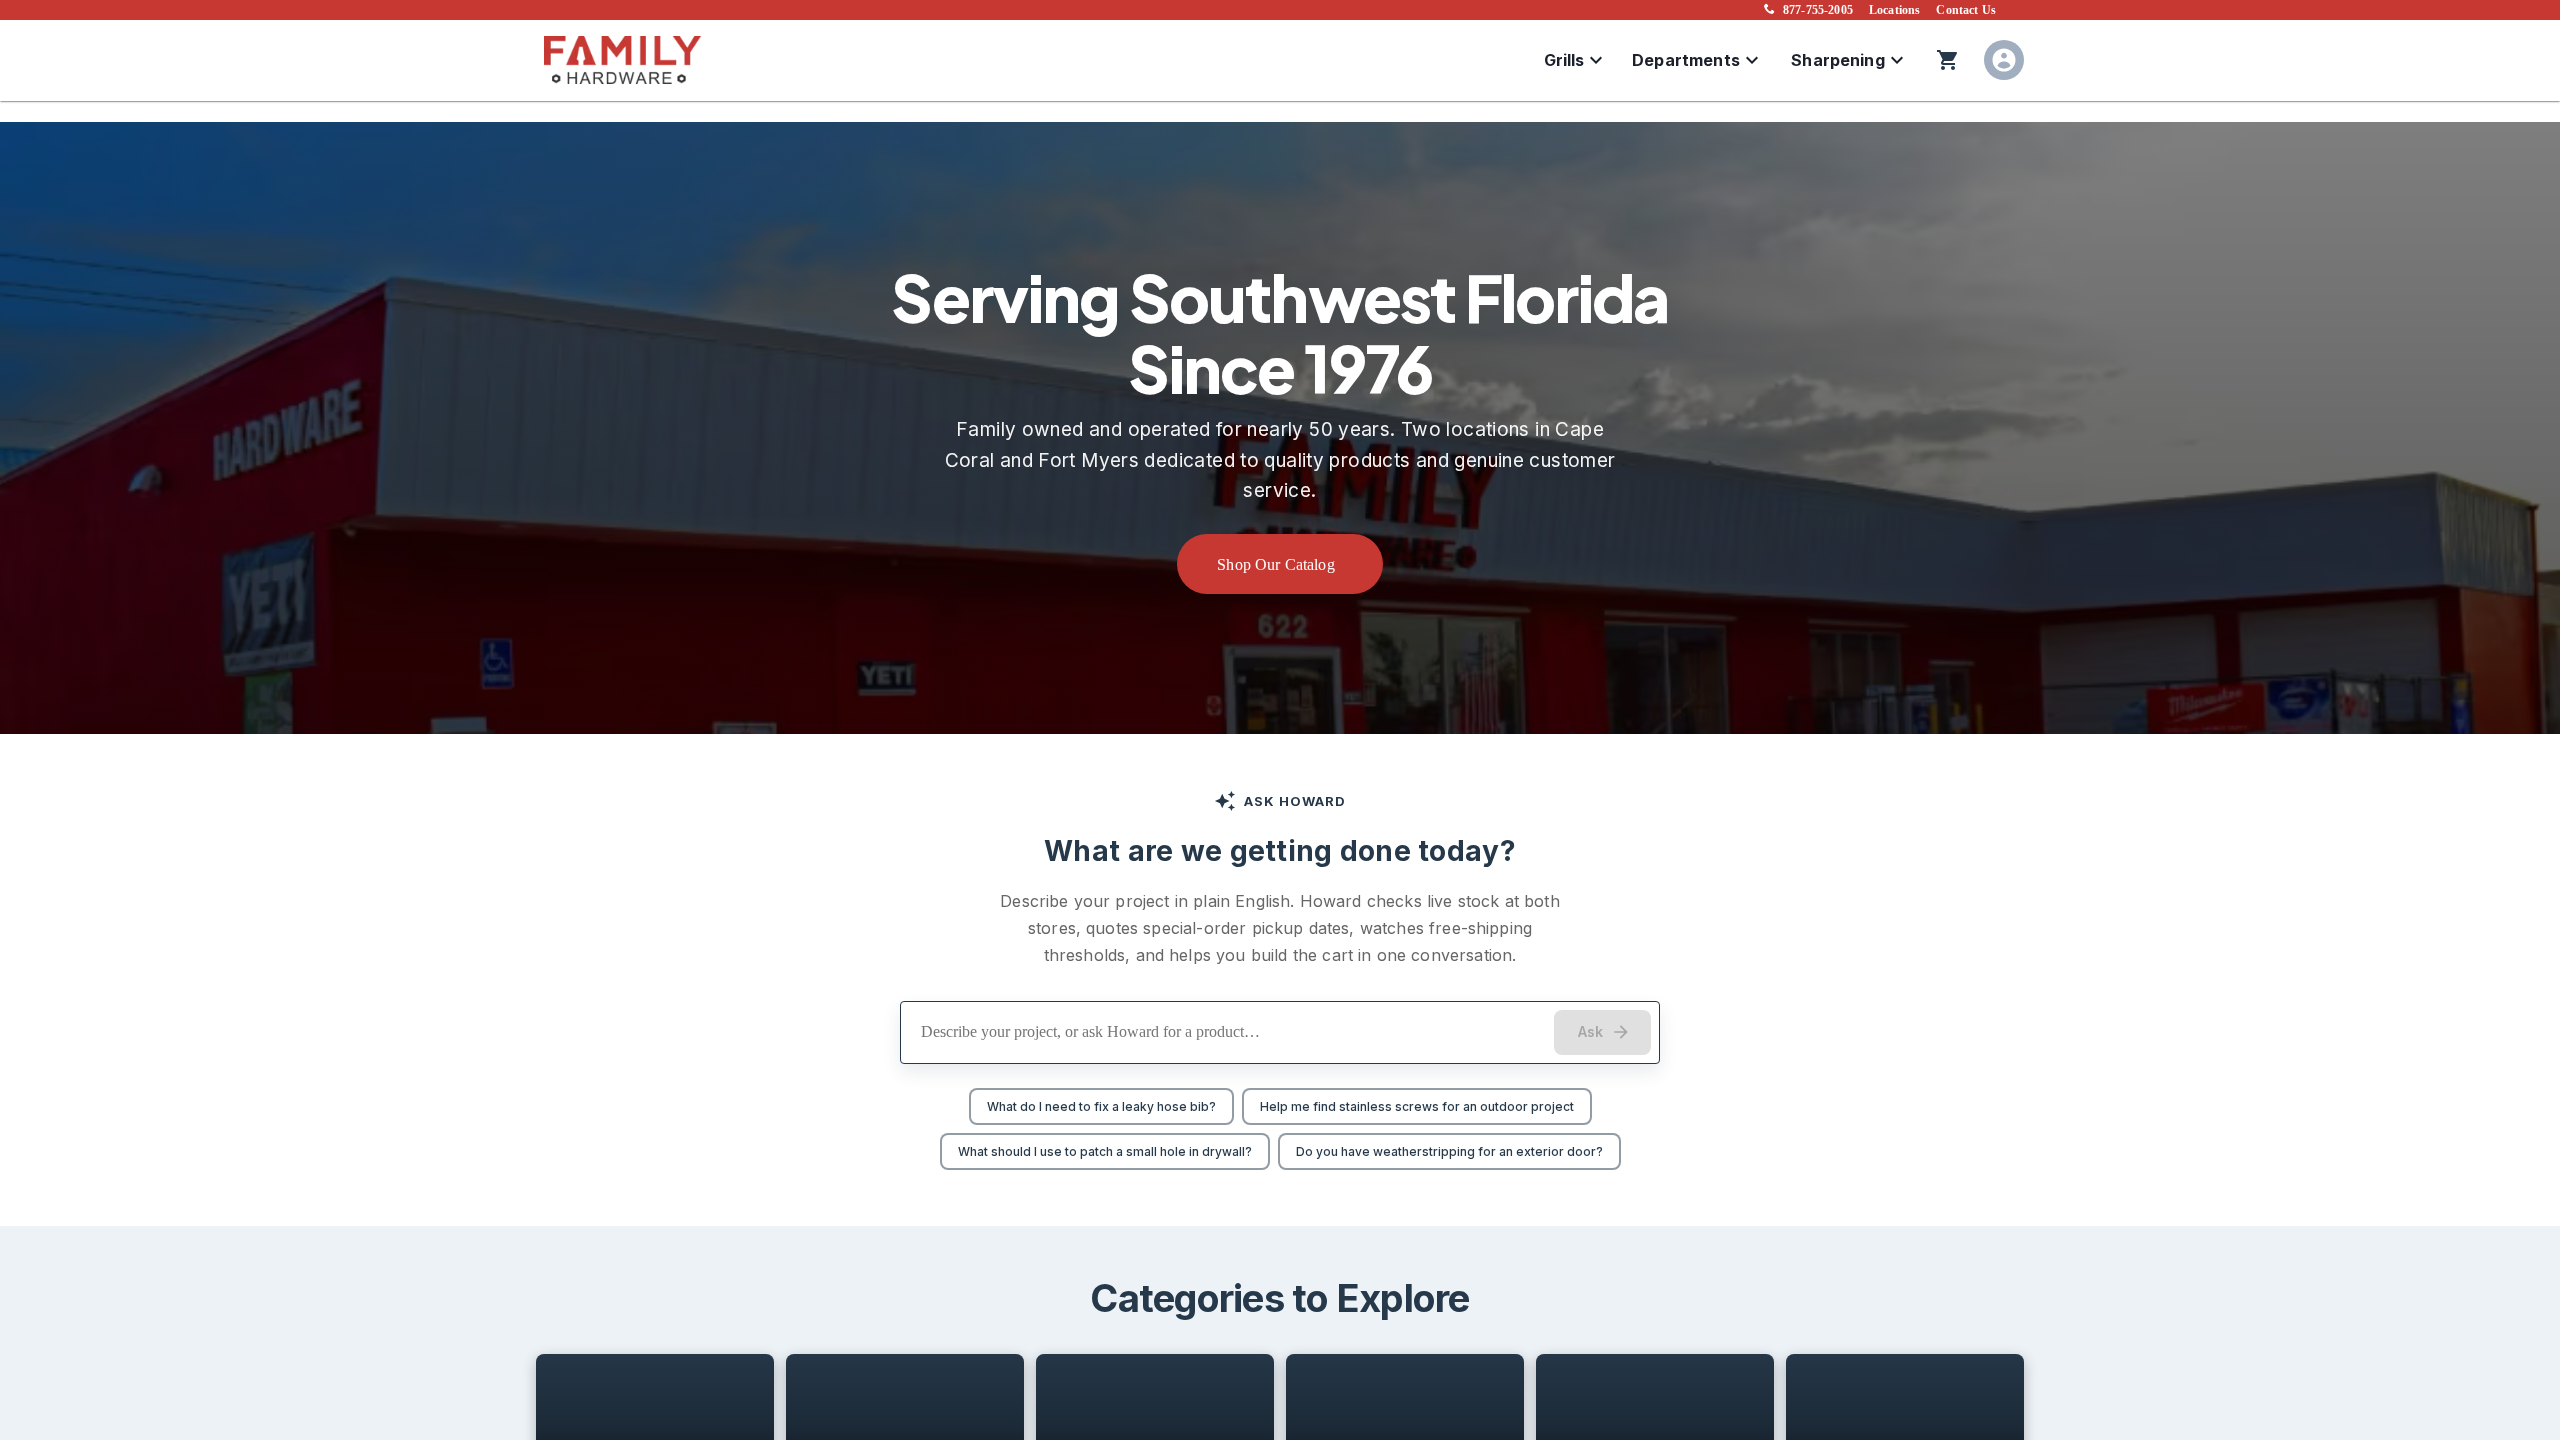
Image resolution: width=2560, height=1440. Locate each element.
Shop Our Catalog (1276, 564)
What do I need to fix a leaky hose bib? (1101, 1106)
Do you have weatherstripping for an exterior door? (1449, 1151)
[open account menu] (2004, 60)
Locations (1894, 10)
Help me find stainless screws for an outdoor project (1417, 1106)
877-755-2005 (1818, 10)
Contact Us (1966, 10)
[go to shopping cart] (1948, 60)
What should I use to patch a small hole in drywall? (1105, 1151)
